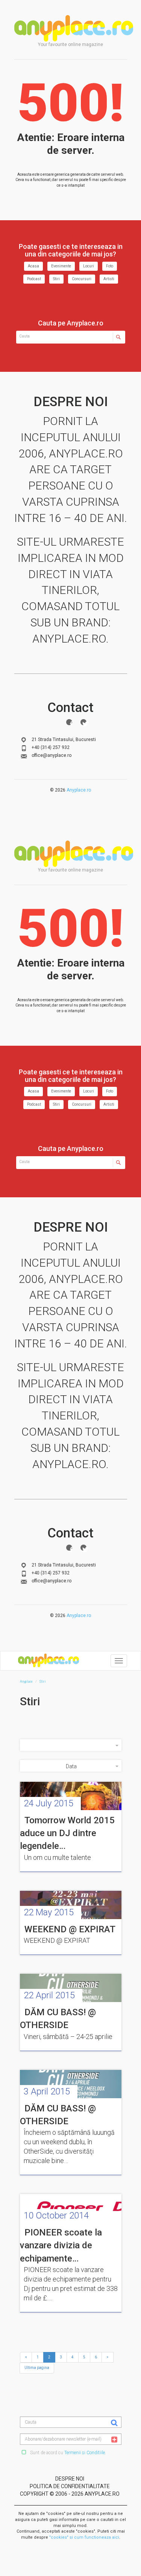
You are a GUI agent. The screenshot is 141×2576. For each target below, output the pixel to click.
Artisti (109, 279)
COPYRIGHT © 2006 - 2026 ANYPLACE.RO (70, 2494)
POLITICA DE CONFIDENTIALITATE (70, 2486)
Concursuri (82, 279)
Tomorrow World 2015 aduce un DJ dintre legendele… (67, 1833)
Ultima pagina (37, 2368)
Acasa (33, 266)
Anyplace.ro (79, 790)
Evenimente (61, 266)
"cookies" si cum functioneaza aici (84, 2537)
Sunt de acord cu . (67, 2453)
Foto (110, 266)
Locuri (89, 266)
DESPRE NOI (70, 2479)
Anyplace (74, 28)
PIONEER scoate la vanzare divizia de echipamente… (61, 2245)
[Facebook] (69, 722)
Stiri (56, 279)
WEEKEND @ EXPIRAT (70, 1929)
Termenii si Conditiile (85, 2453)
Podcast (34, 279)
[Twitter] (83, 722)
